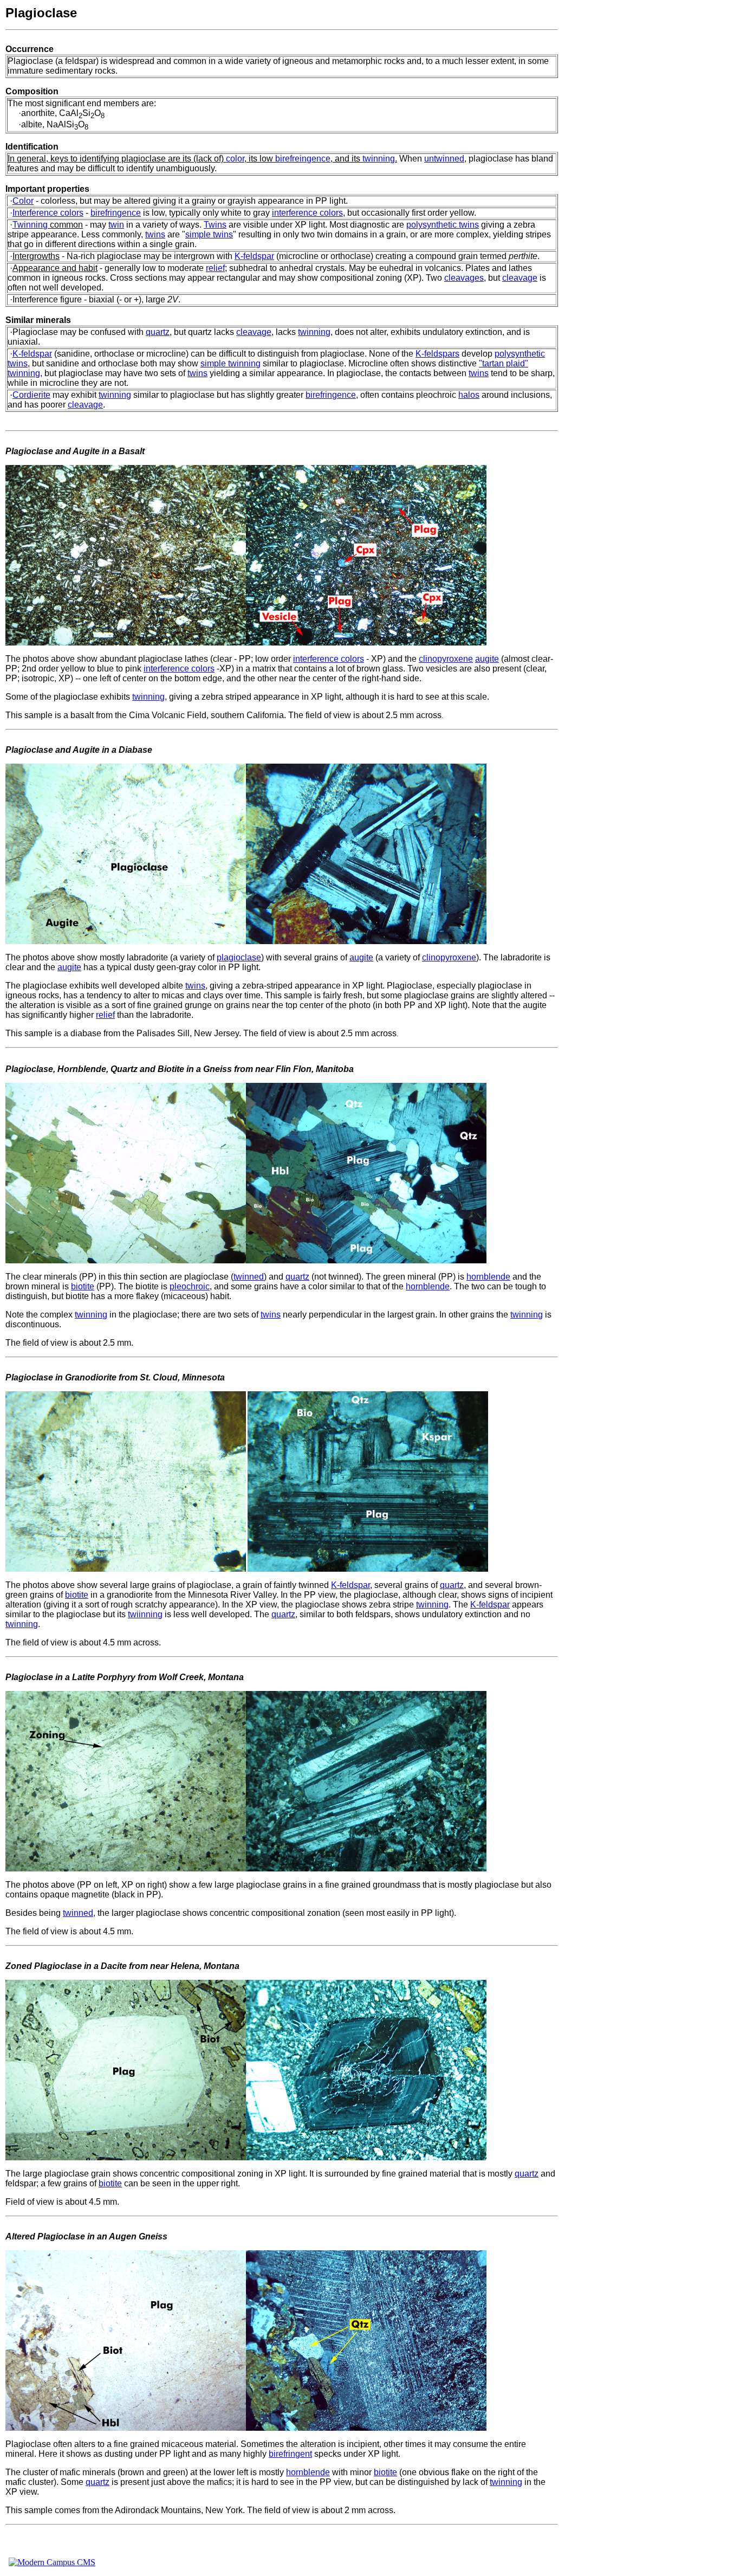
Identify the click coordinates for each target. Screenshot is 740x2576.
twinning (379, 159)
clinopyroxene (446, 659)
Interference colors (48, 213)
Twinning (30, 225)
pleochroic (190, 1286)
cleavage (520, 278)
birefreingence (303, 159)
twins (155, 234)
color (235, 159)
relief (215, 268)
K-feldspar (254, 256)
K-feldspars (437, 354)
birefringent (290, 2454)
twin (116, 225)
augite (487, 659)
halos (469, 395)
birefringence (116, 213)
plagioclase (239, 957)
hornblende (488, 1277)
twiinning (145, 1614)
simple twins (209, 234)
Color (23, 201)
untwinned (444, 159)
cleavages (464, 278)
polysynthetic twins (443, 225)
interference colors (307, 213)
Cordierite (31, 395)
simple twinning (231, 363)
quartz (158, 332)
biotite (83, 1286)
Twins (215, 225)
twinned (249, 1277)
